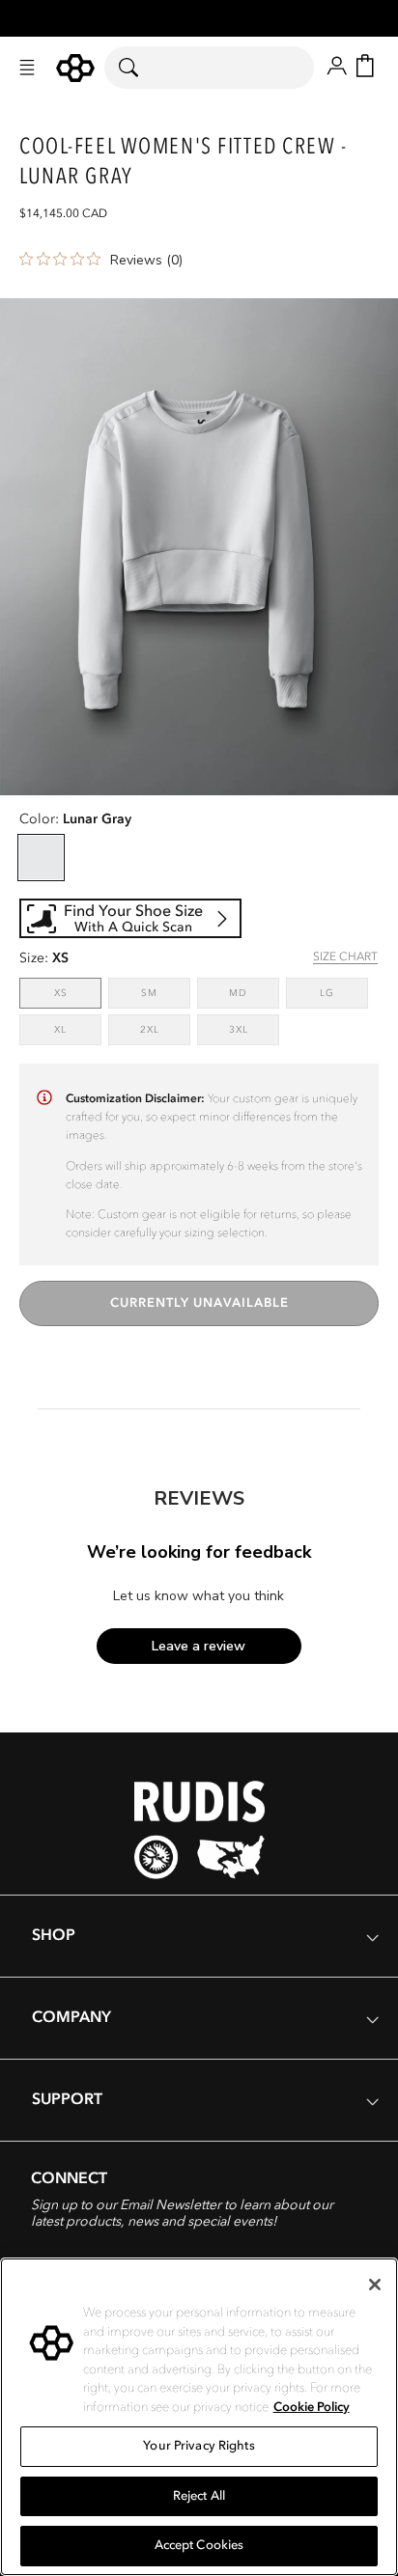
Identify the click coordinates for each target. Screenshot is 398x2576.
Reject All (199, 2496)
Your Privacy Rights (199, 2446)
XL (78, 1029)
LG (344, 993)
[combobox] (209, 68)
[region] (199, 2417)
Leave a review (199, 1646)
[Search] (141, 68)
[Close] (375, 2285)
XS (78, 993)
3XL (254, 1029)
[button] (27, 68)
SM (166, 993)
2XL (165, 1029)
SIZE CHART (345, 956)
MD (254, 993)
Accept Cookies (199, 2545)
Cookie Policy (312, 2407)
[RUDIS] (75, 68)
